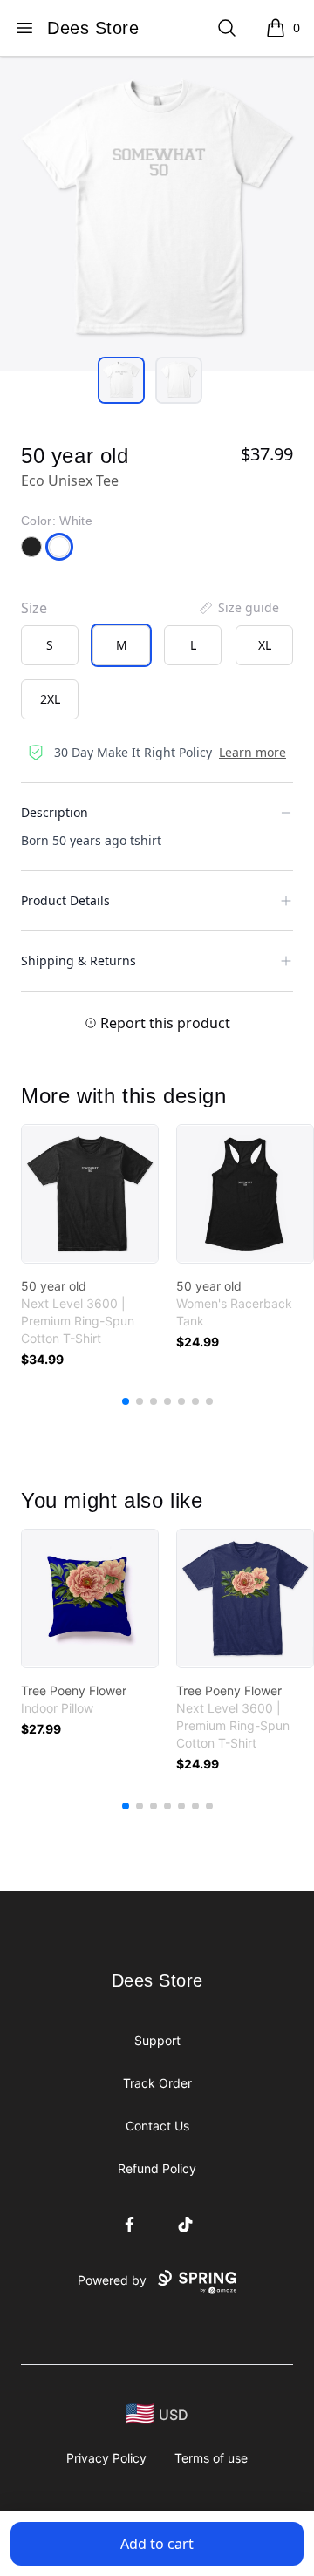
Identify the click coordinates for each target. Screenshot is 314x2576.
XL (265, 645)
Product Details (65, 900)
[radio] (50, 645)
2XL (50, 699)
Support (157, 2040)
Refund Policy (157, 2168)
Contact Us (157, 2126)
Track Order (157, 2083)
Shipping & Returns (78, 961)
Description (55, 812)
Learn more (253, 752)
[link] (90, 1194)
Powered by (112, 2280)
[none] (238, 608)
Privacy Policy (106, 2458)
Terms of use (211, 2458)
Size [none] (34, 608)
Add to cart (157, 2544)
